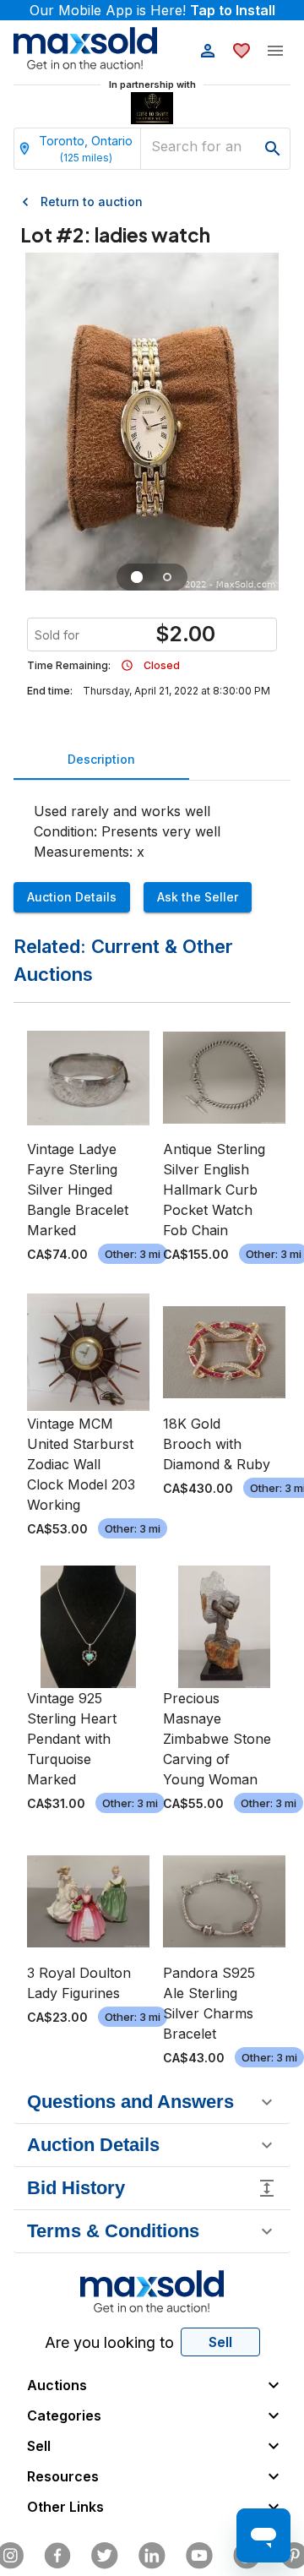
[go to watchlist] (242, 51)
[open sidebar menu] (275, 51)
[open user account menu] (208, 51)
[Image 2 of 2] (167, 577)
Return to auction (92, 202)
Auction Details (72, 897)
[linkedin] (152, 2556)
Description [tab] (101, 759)
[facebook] (57, 2556)
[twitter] (105, 2556)
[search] (273, 149)
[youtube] (199, 2556)
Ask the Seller (198, 897)
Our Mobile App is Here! (152, 10)
